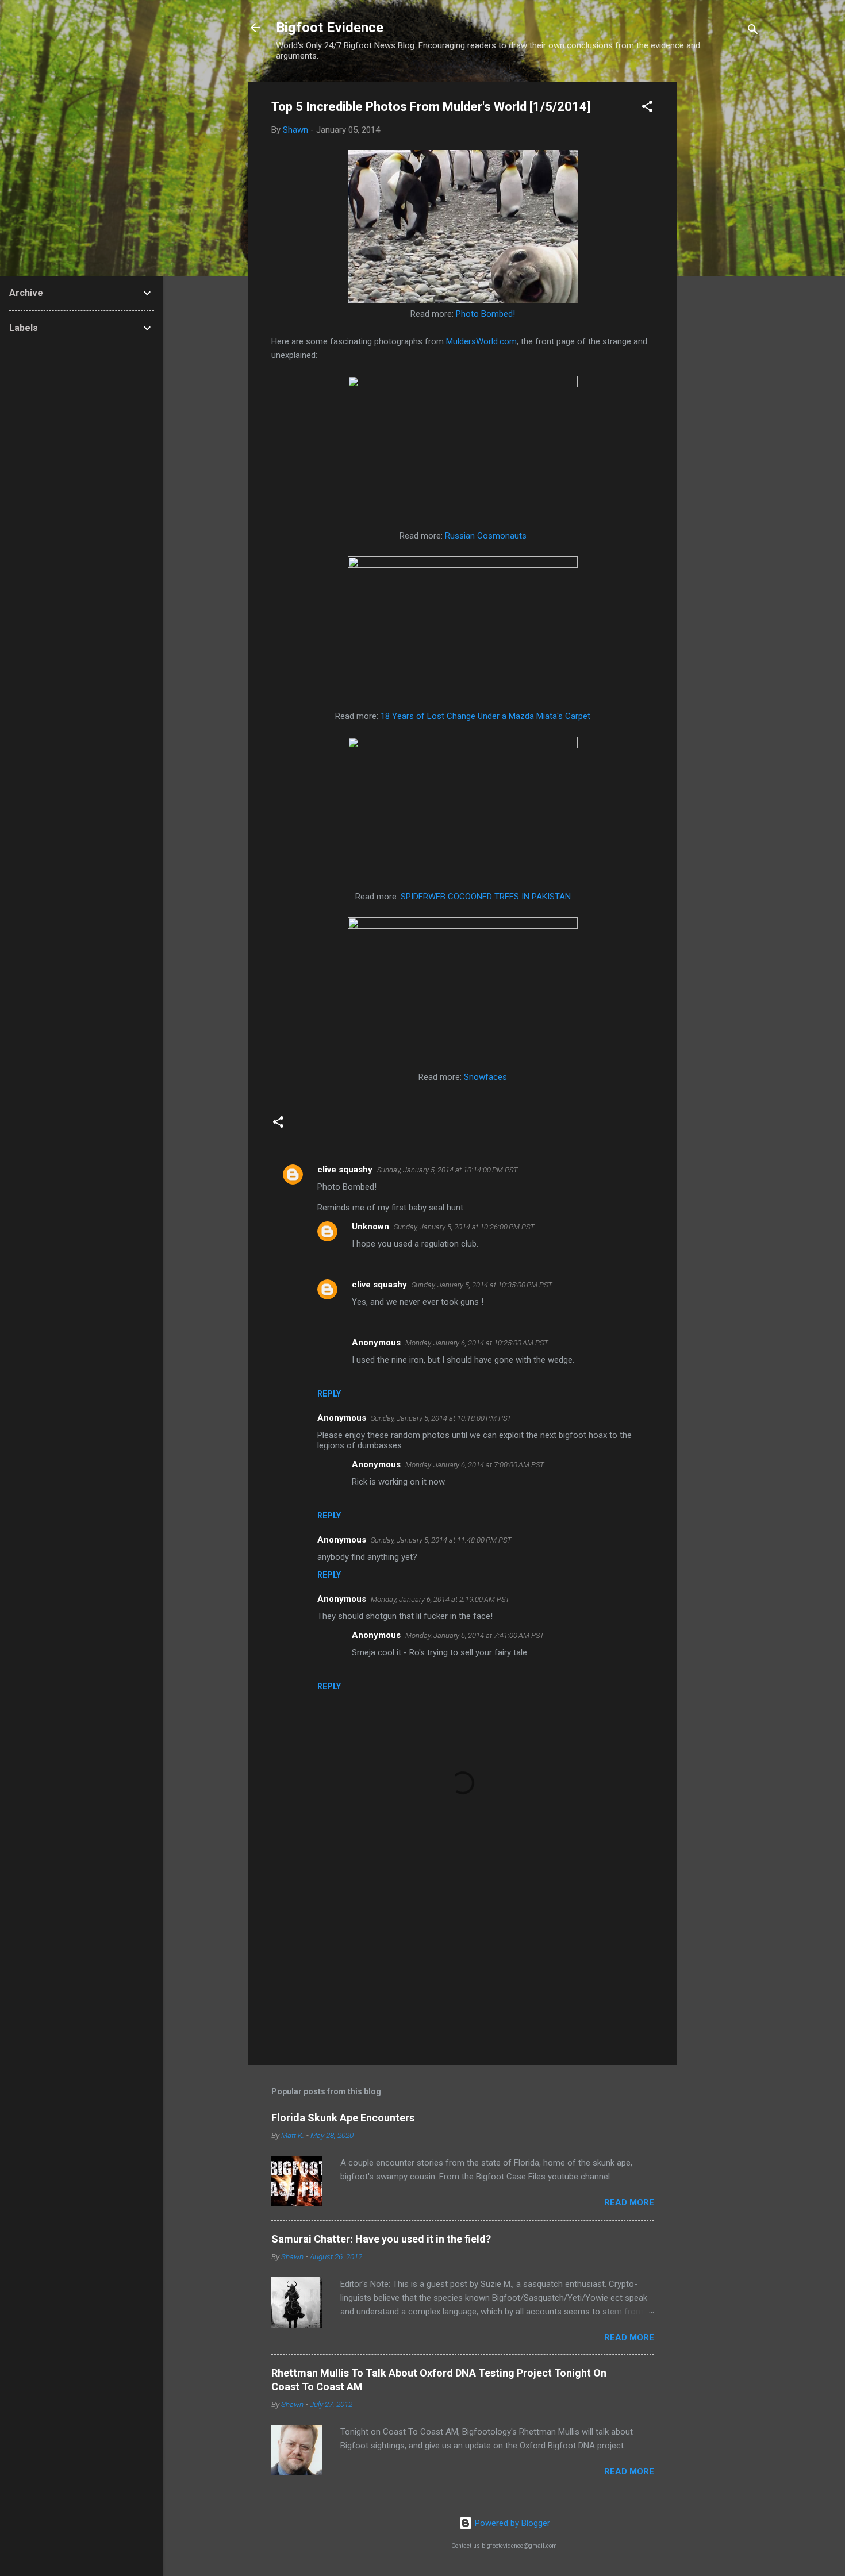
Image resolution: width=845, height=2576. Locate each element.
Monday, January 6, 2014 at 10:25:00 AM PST (477, 1343)
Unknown (370, 1227)
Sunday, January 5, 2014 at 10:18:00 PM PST (441, 1418)
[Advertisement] (723, 255)
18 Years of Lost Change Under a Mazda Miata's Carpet (485, 716)
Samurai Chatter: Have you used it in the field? (381, 2239)
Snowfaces (485, 1077)
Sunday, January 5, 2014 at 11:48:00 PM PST (441, 1540)
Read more (629, 2202)
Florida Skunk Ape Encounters (343, 2118)
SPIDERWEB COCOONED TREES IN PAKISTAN (486, 897)
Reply (329, 1394)
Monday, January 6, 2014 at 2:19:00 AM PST (440, 1599)
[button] (647, 108)
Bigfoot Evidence (330, 28)
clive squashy (345, 1170)
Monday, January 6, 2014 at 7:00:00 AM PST (475, 1465)
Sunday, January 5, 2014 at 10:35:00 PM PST (482, 1285)
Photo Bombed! (485, 314)
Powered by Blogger (511, 2523)
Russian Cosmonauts (486, 536)
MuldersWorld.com (481, 341)
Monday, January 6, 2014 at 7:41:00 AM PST (475, 1635)
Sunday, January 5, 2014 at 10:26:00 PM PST (464, 1227)
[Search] (753, 31)
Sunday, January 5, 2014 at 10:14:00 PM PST (448, 1170)
